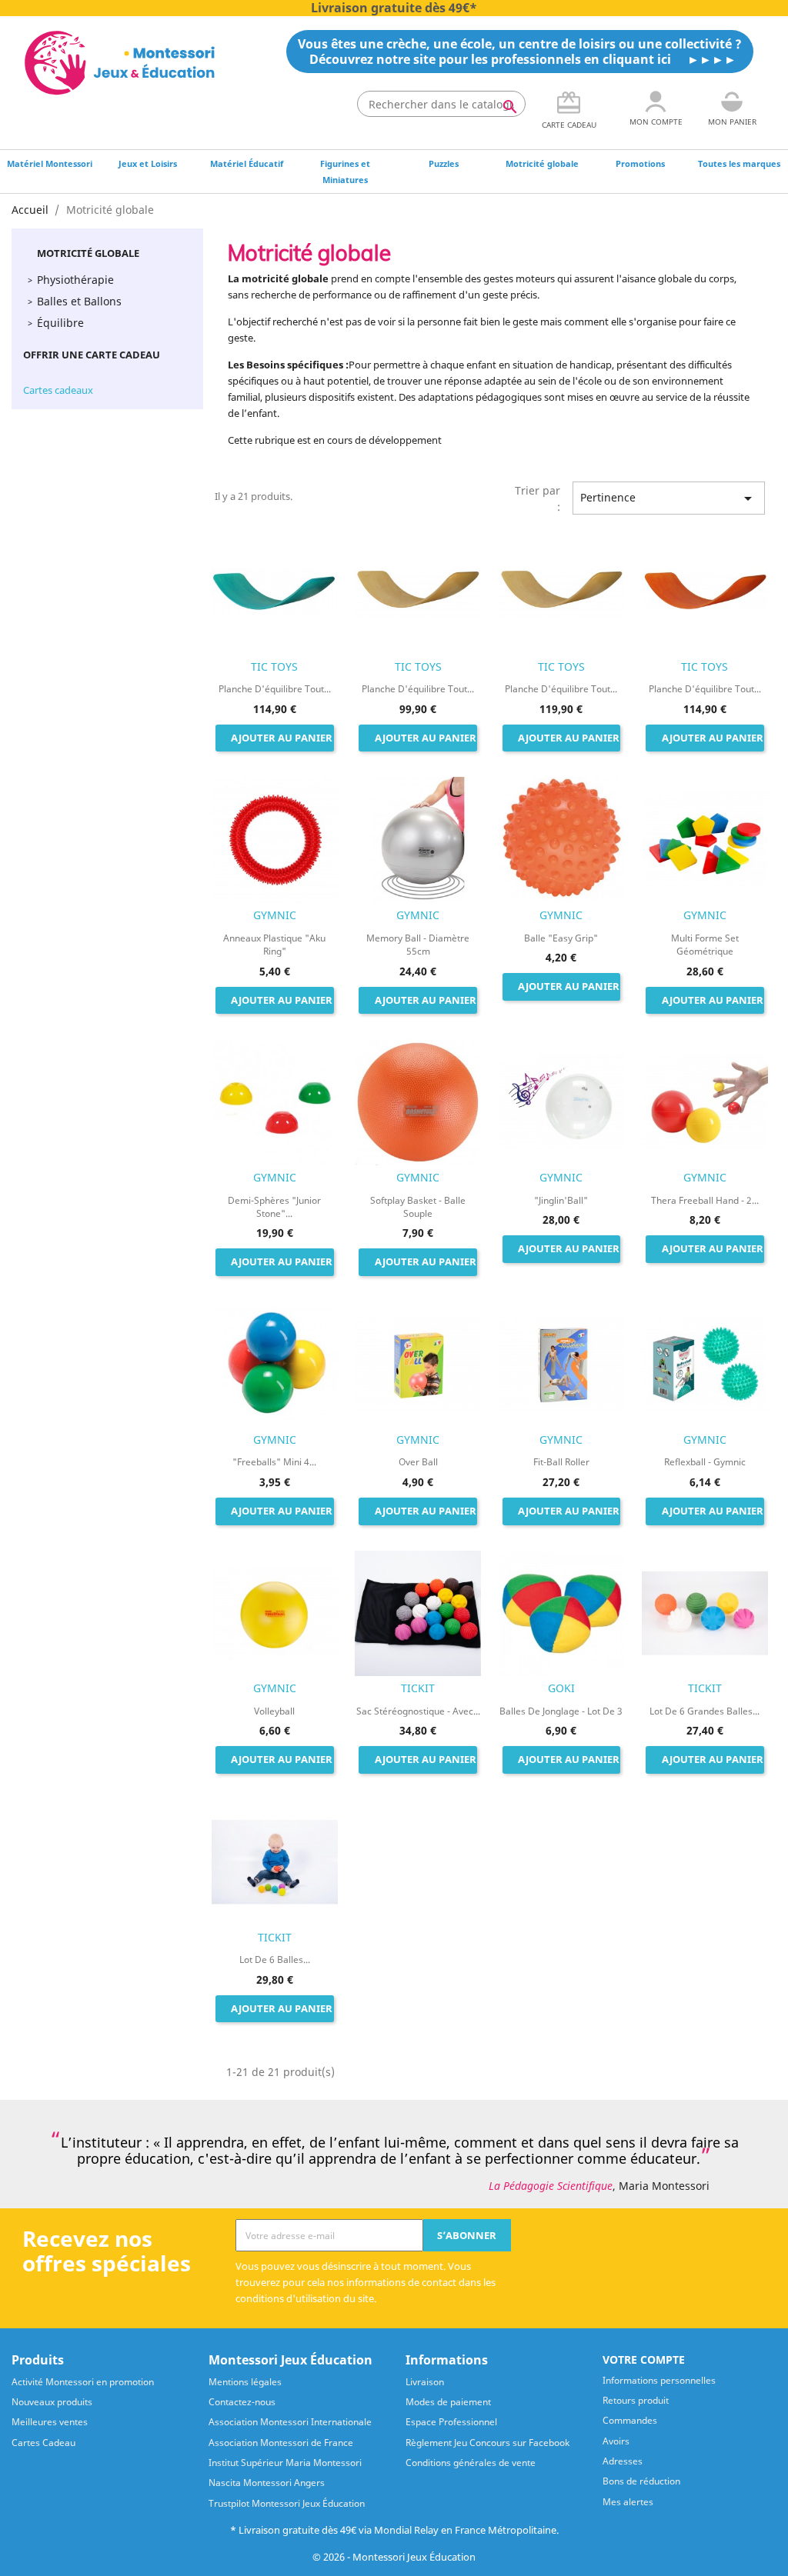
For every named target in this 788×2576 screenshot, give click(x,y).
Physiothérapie (75, 280)
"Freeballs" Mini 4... (274, 1462)
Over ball (418, 1462)
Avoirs (616, 2441)
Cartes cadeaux (58, 390)
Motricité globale (542, 163)
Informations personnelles (659, 2380)
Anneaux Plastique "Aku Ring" (274, 945)
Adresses (623, 2461)
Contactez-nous (242, 2402)
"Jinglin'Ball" (561, 1200)
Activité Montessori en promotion (83, 2382)
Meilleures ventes (50, 2422)
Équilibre (60, 323)
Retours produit (636, 2400)
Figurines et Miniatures (345, 172)
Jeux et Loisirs (148, 163)
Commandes (630, 2420)
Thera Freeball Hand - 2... (705, 1200)
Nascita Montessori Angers (267, 2483)
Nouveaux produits (52, 2402)
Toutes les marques (739, 163)
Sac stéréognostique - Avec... (418, 1711)
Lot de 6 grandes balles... (705, 1711)
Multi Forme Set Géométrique (705, 945)
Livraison (425, 2382)
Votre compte (644, 2359)
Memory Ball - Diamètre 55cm (418, 945)
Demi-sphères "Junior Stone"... (274, 1207)
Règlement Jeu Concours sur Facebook (487, 2443)
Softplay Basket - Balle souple (418, 1207)
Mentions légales (245, 2382)
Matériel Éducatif (247, 163)
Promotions (640, 163)
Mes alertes (628, 2502)
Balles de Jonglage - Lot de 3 (561, 1711)
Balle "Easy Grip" (561, 938)
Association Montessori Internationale (290, 2422)
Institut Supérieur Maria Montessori (285, 2463)
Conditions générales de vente (471, 2463)
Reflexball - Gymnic (705, 1462)
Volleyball (274, 1711)
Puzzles (444, 163)
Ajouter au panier (282, 738)
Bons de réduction (641, 2481)
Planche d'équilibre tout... (275, 689)
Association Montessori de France (281, 2443)
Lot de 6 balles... (275, 1959)
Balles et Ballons (79, 301)
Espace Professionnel (451, 2422)
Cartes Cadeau (43, 2443)
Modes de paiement (448, 2402)
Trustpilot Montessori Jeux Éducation (287, 2503)
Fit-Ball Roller (561, 1462)
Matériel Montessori (50, 163)
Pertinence (669, 498)
